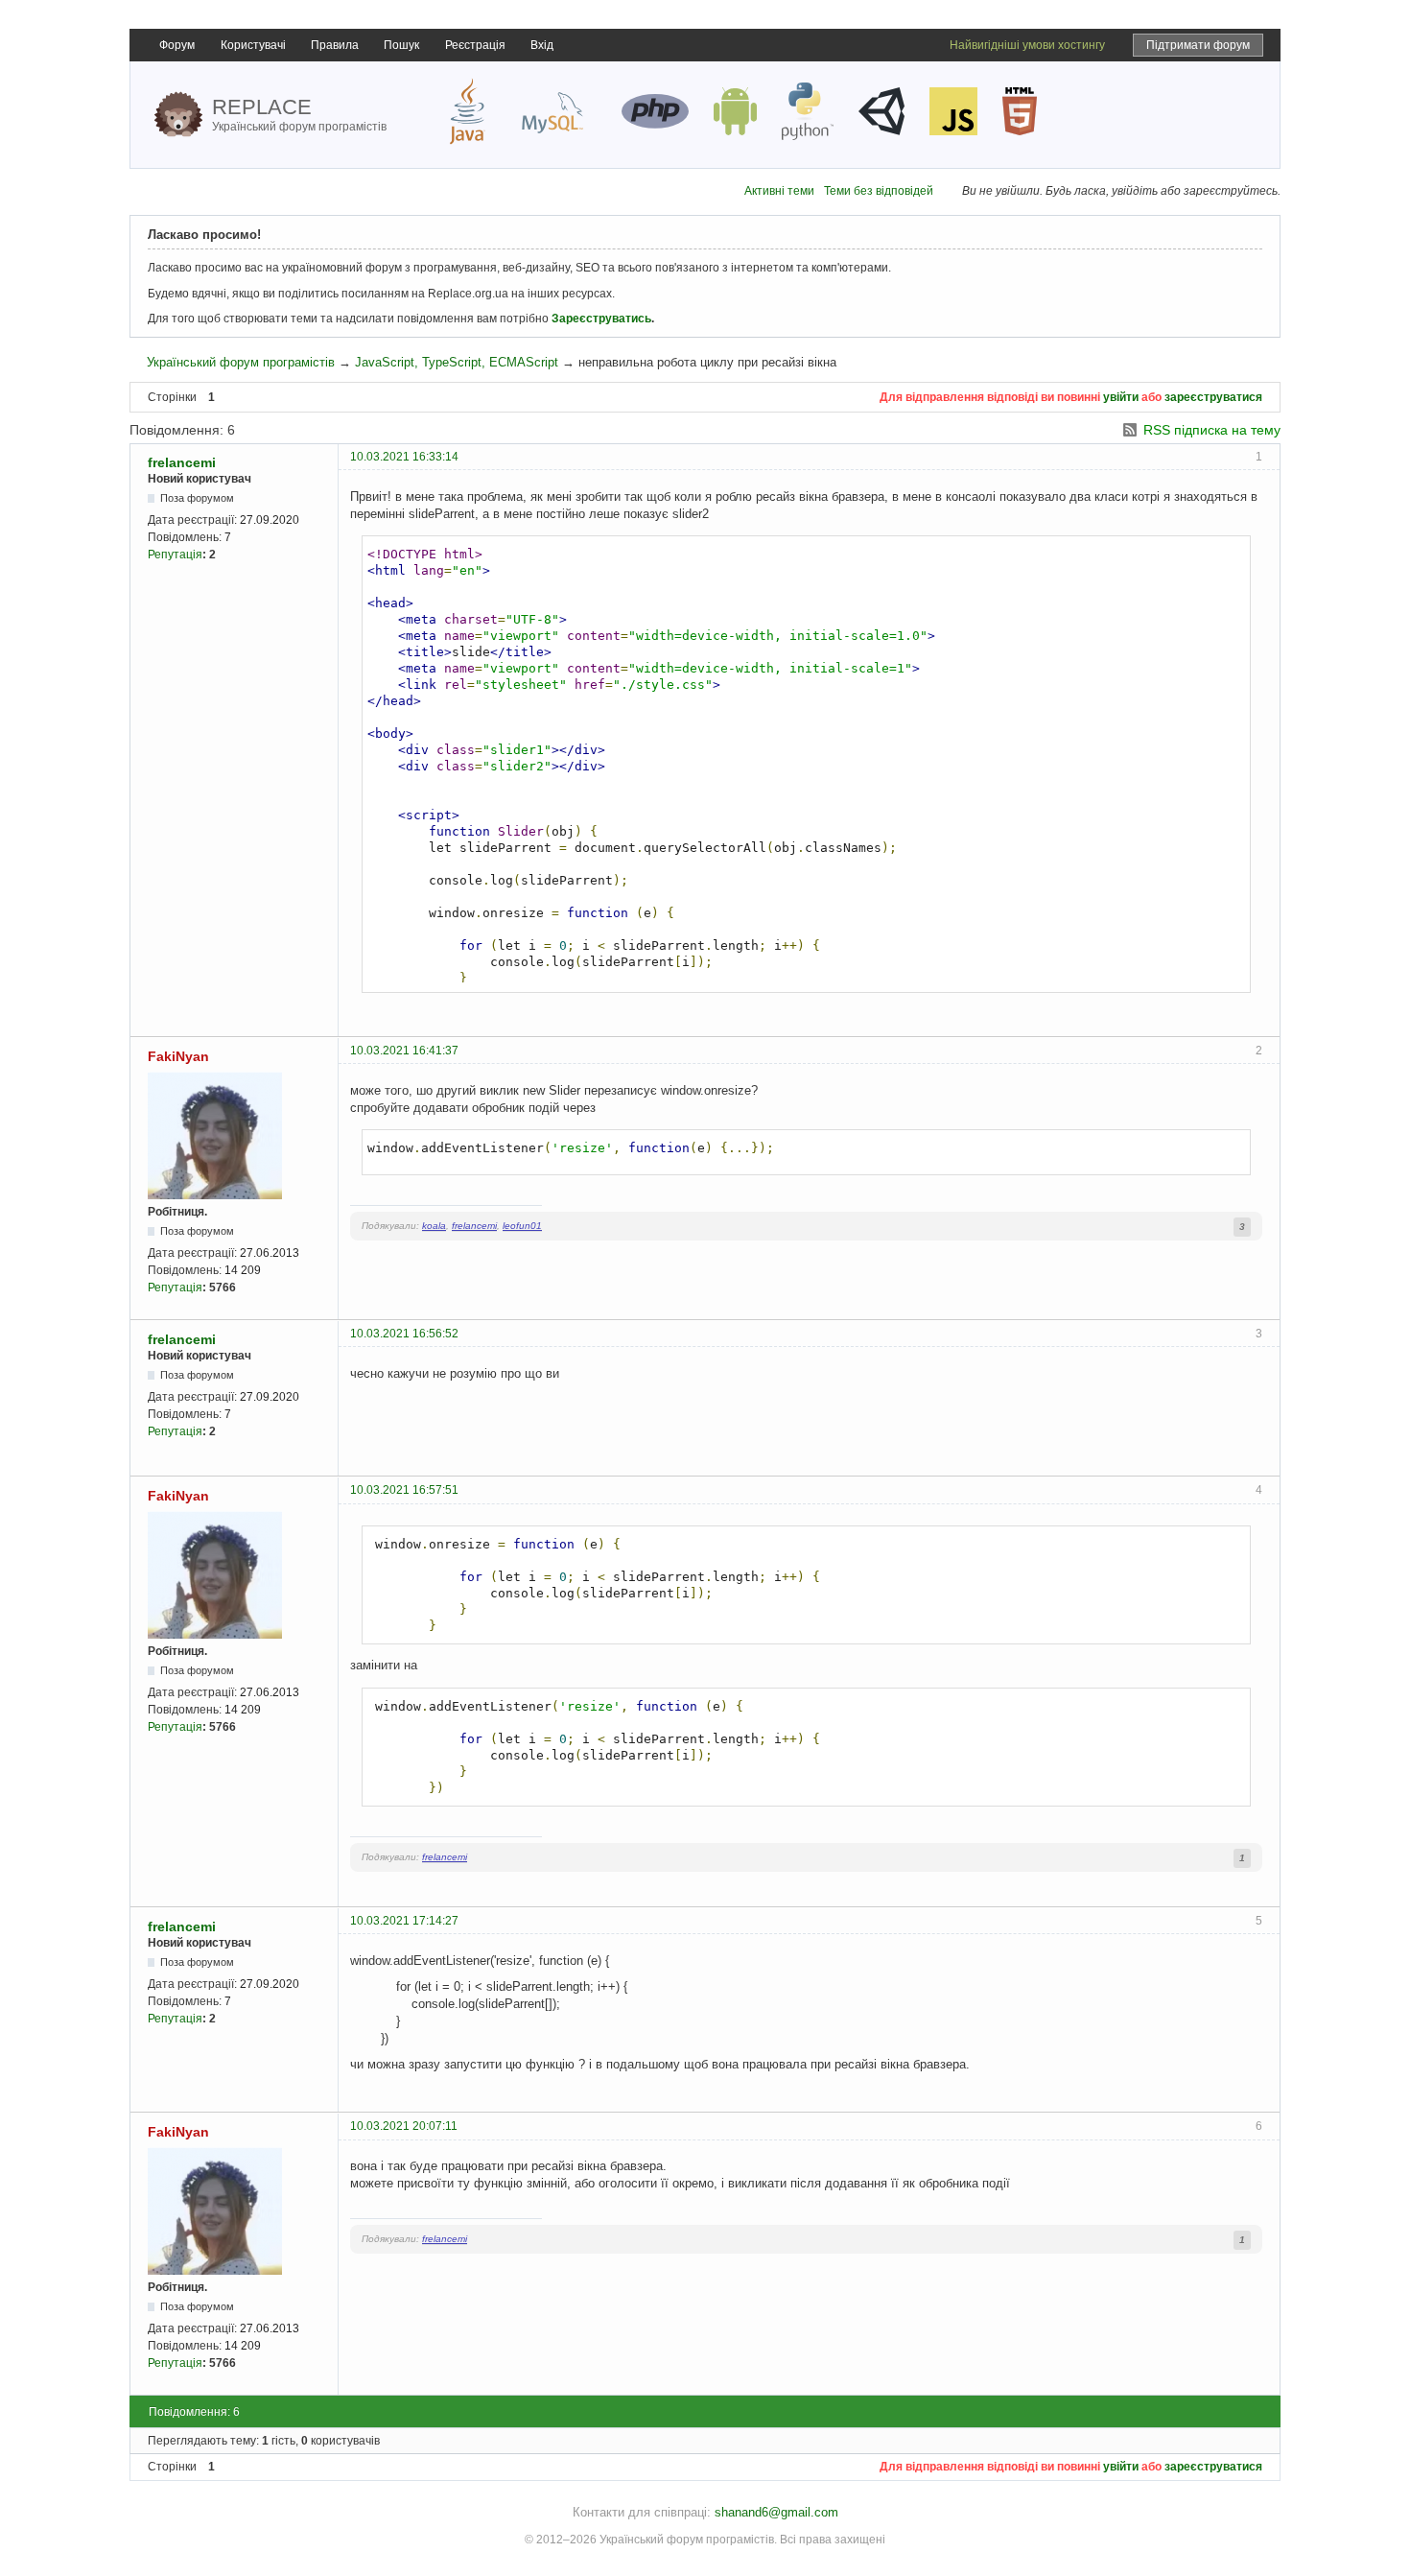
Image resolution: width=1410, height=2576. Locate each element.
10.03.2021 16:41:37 (404, 1051)
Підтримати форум (1198, 45)
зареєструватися (1213, 397)
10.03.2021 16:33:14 (404, 457)
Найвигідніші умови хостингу (1027, 45)
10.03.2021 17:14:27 (404, 1921)
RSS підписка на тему (1212, 430)
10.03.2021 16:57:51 (404, 1490)
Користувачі (253, 45)
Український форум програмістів (241, 362)
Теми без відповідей (879, 191)
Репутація (175, 555)
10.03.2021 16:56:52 (404, 1334)
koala (434, 1226)
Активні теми (779, 191)
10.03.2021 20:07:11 (404, 2126)
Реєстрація (475, 45)
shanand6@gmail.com (776, 2512)
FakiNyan (178, 1056)
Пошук (401, 45)
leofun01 (522, 1226)
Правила (335, 45)
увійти (1121, 397)
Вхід (542, 45)
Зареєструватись (601, 319)
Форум (177, 45)
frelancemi (182, 462)
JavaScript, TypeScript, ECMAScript (457, 362)
